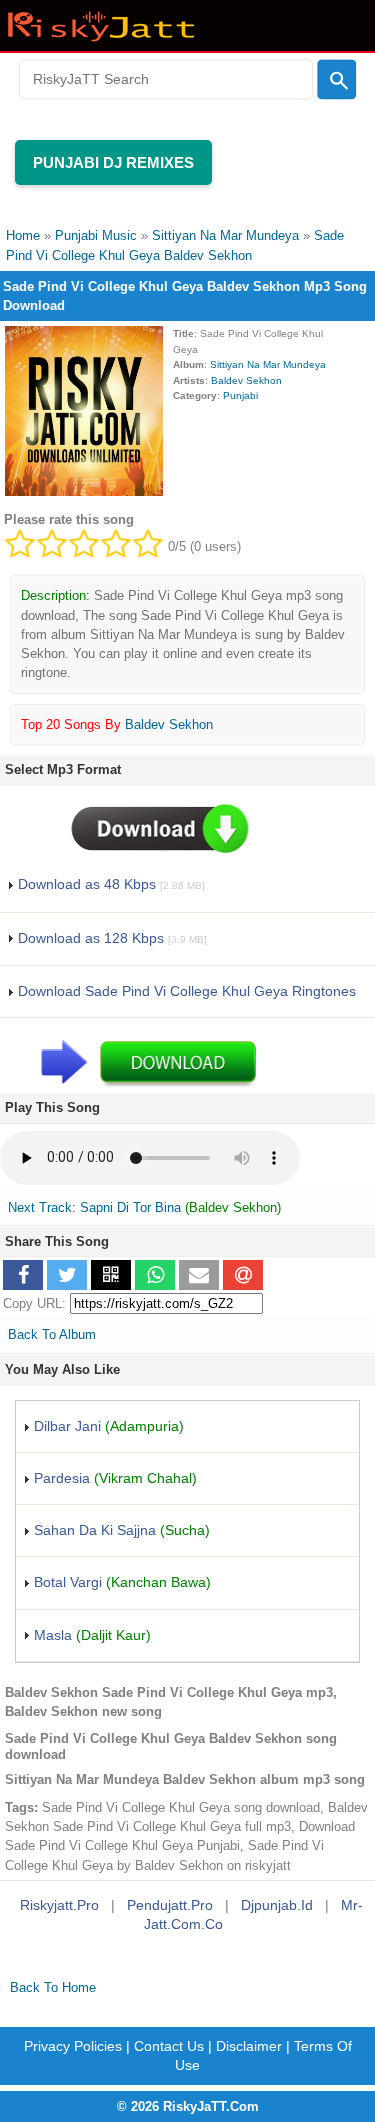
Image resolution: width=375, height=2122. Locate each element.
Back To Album (52, 1334)
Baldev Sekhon (246, 380)
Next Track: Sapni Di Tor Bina (94, 1207)
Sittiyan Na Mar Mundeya (268, 364)
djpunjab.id (277, 1905)
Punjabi (240, 395)
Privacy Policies (73, 2046)
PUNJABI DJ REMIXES (113, 162)
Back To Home (53, 1987)
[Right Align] (336, 80)
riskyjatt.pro (59, 1905)
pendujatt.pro (170, 1905)
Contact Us (169, 2046)
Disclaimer (249, 2046)
